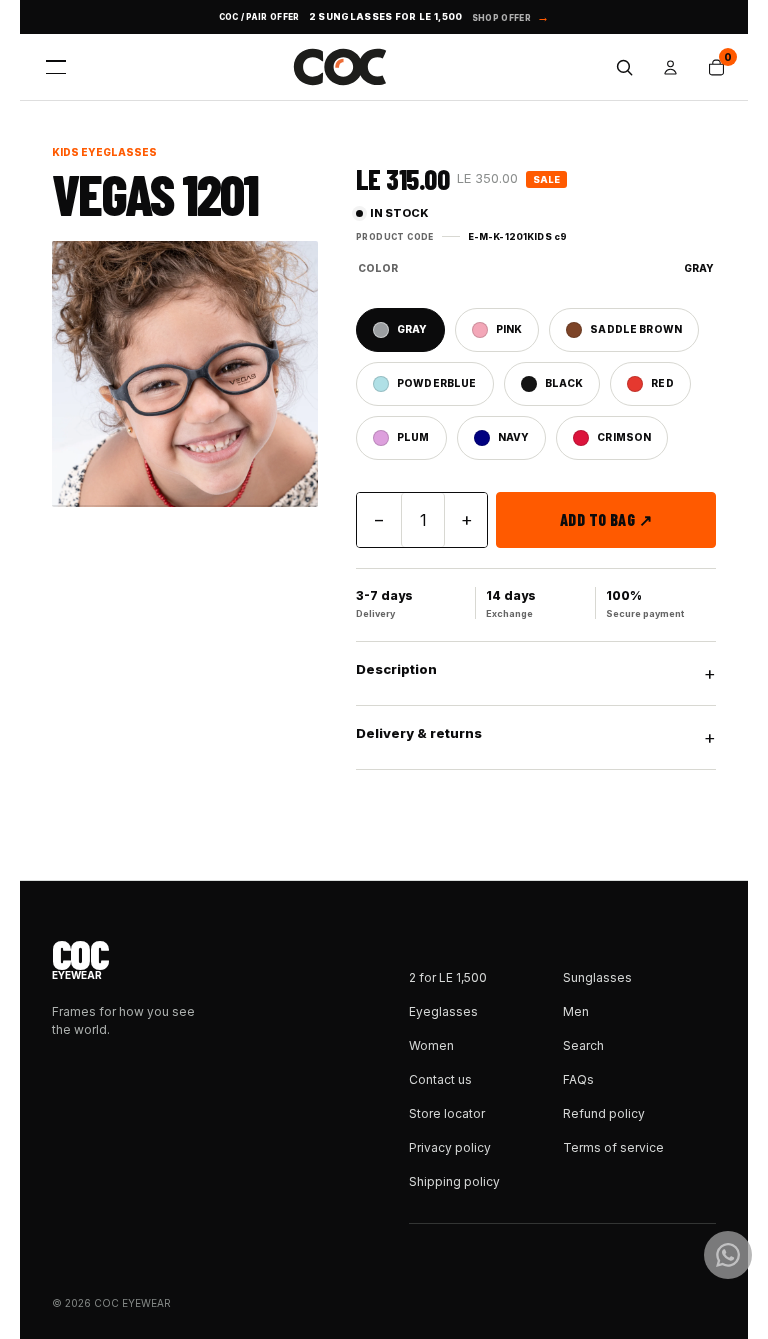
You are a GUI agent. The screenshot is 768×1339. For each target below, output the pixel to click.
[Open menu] (56, 67)
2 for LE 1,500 (448, 977)
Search (583, 1045)
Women (431, 1045)
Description (536, 672)
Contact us (440, 1079)
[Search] (624, 67)
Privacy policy (450, 1147)
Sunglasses (597, 977)
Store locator (447, 1113)
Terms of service (613, 1147)
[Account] (670, 67)
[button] (185, 374)
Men (576, 1011)
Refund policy (604, 1113)
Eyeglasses (443, 1011)
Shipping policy (454, 1181)
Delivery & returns (536, 736)
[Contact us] (728, 1255)
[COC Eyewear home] (340, 67)
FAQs (578, 1079)
